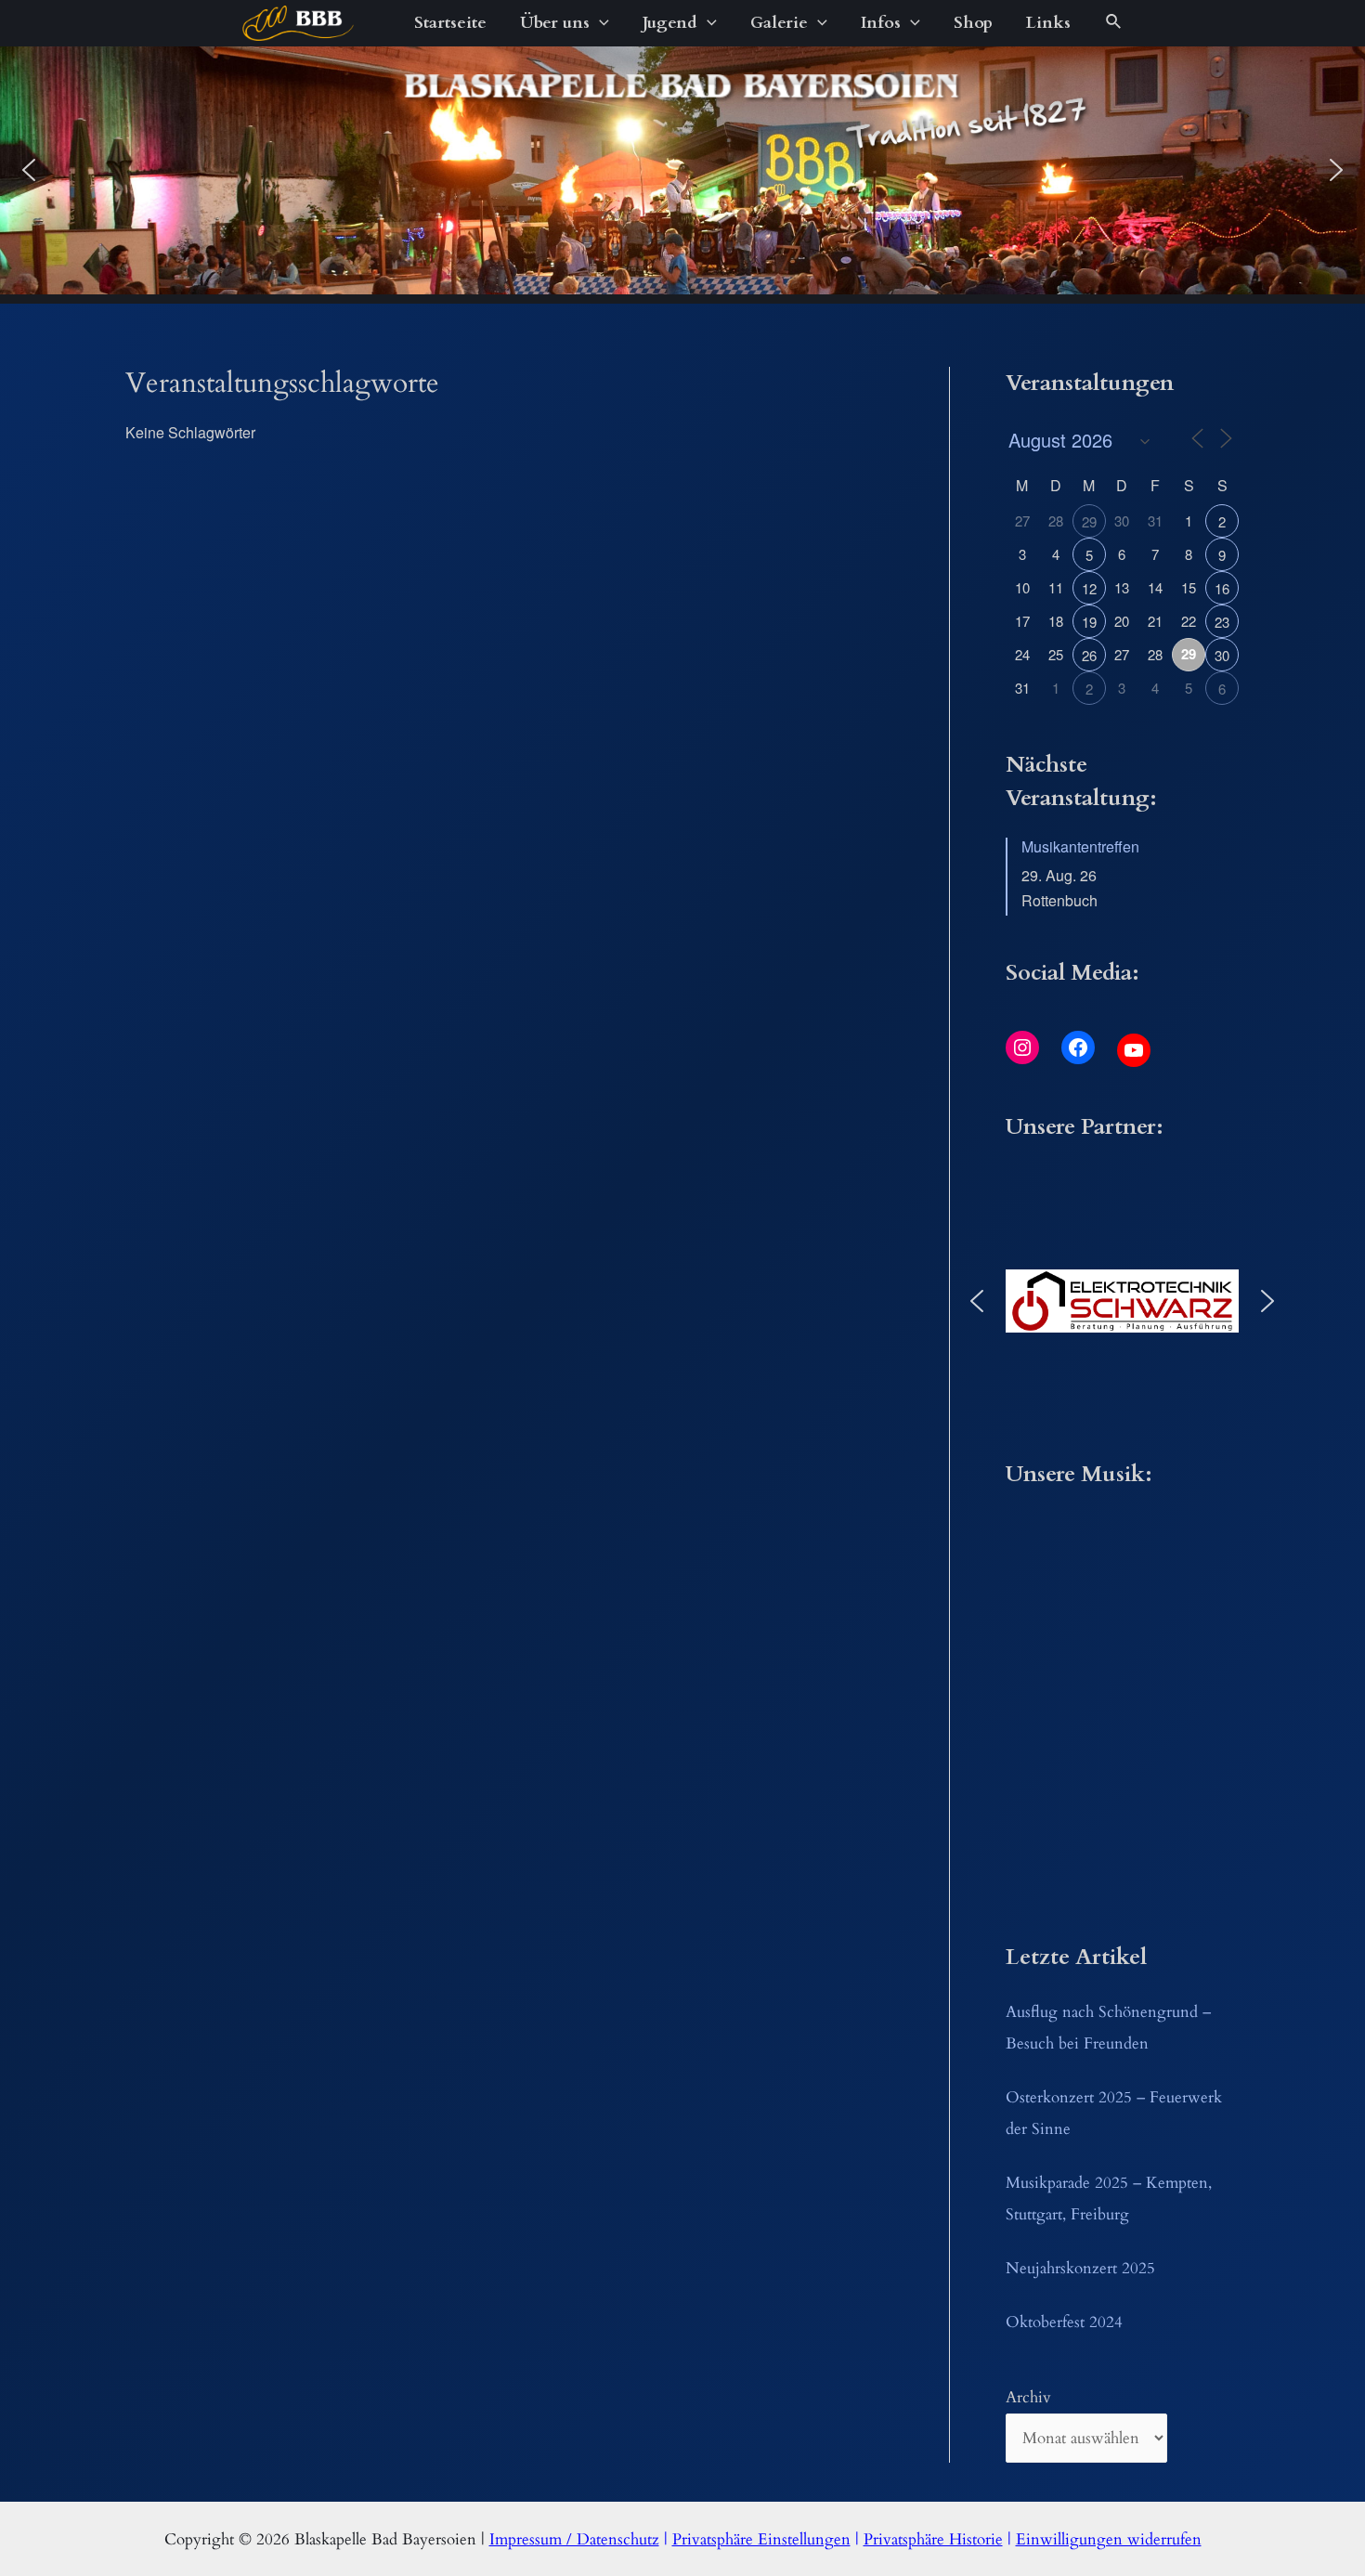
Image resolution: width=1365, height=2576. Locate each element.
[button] (29, 170)
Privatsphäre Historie (933, 2539)
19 (1089, 622)
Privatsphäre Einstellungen (761, 2539)
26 (1089, 655)
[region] (682, 170)
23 (1222, 622)
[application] (599, 23)
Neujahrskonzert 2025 (1080, 2268)
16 (1222, 588)
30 (1222, 655)
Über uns (555, 23)
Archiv (1028, 2397)
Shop (973, 23)
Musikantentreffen (1080, 846)
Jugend (670, 23)
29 (1089, 521)
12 (1089, 588)
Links (1048, 23)
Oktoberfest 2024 (1064, 2322)
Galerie (779, 23)
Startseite (450, 23)
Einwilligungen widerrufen (1109, 2539)
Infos (881, 23)
